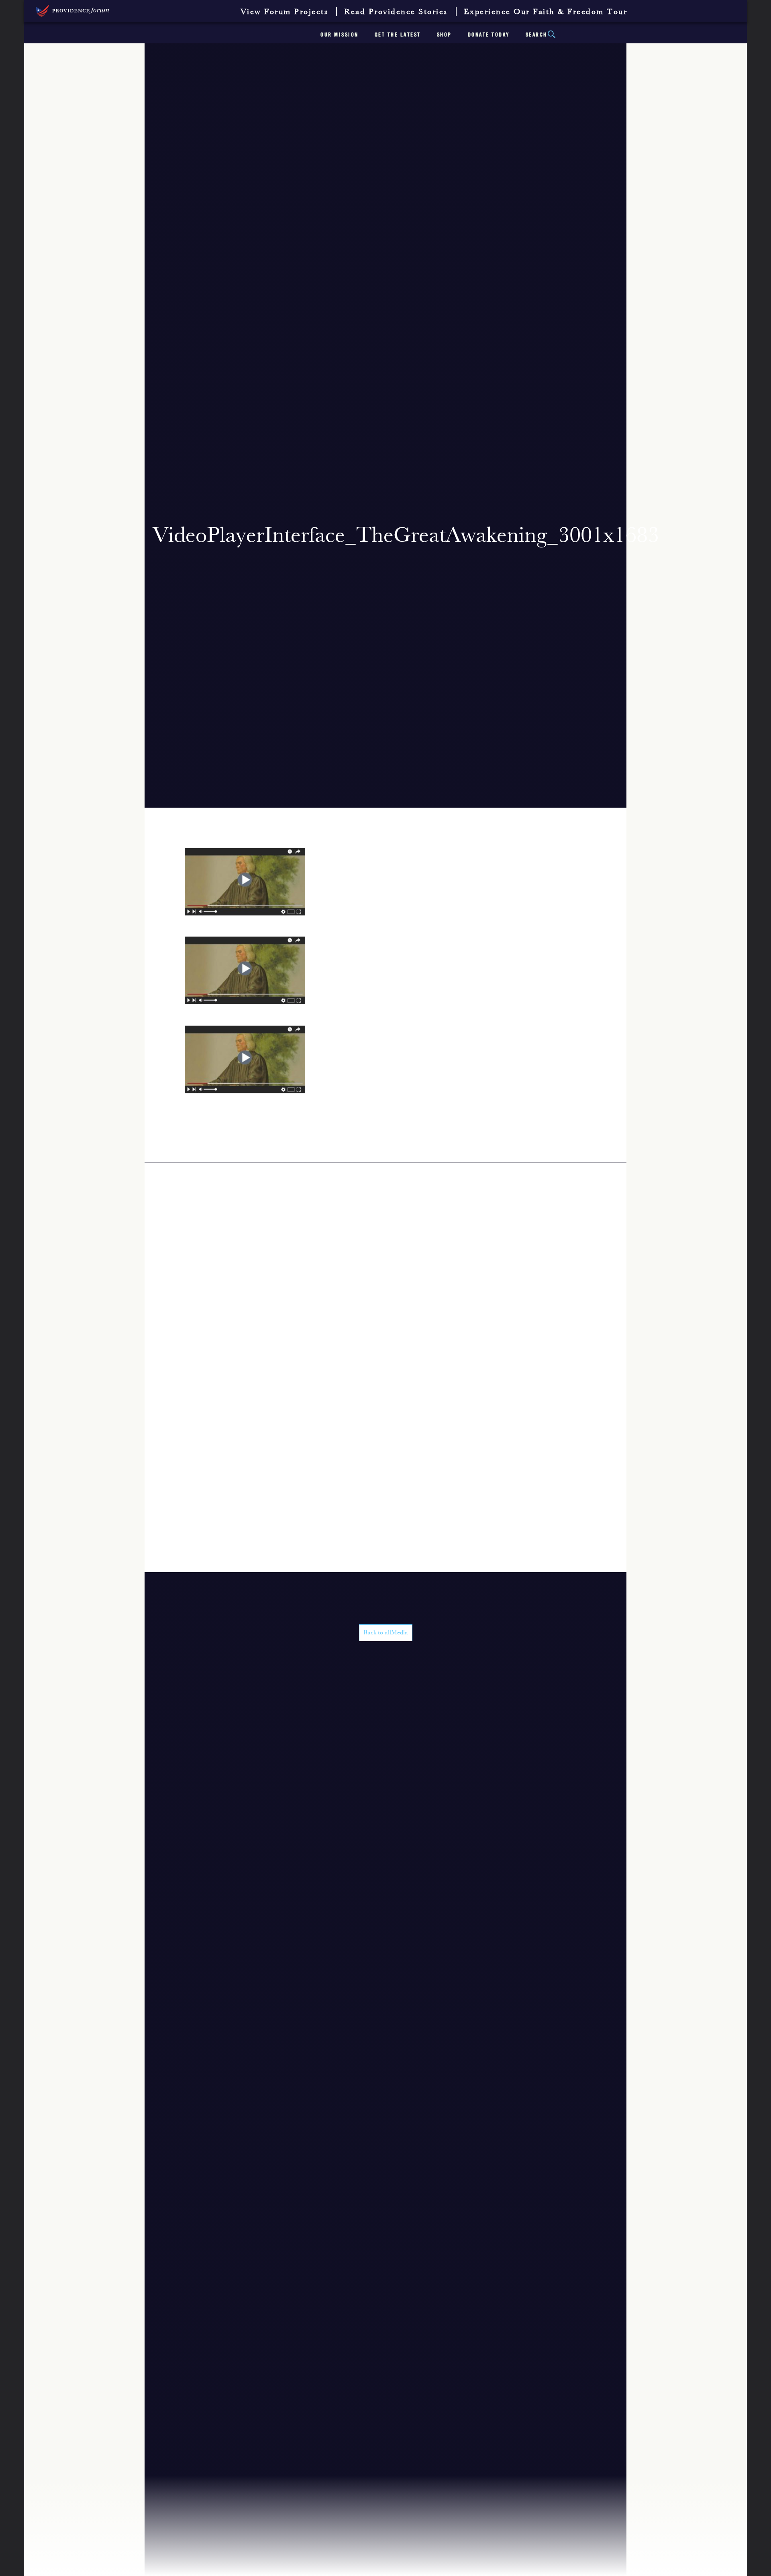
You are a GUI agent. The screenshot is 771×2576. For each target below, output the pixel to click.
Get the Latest (398, 35)
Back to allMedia (386, 1633)
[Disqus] (385, 1263)
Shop (444, 35)
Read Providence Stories (396, 12)
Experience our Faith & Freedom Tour (546, 12)
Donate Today (489, 35)
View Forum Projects (285, 12)
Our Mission (340, 35)
